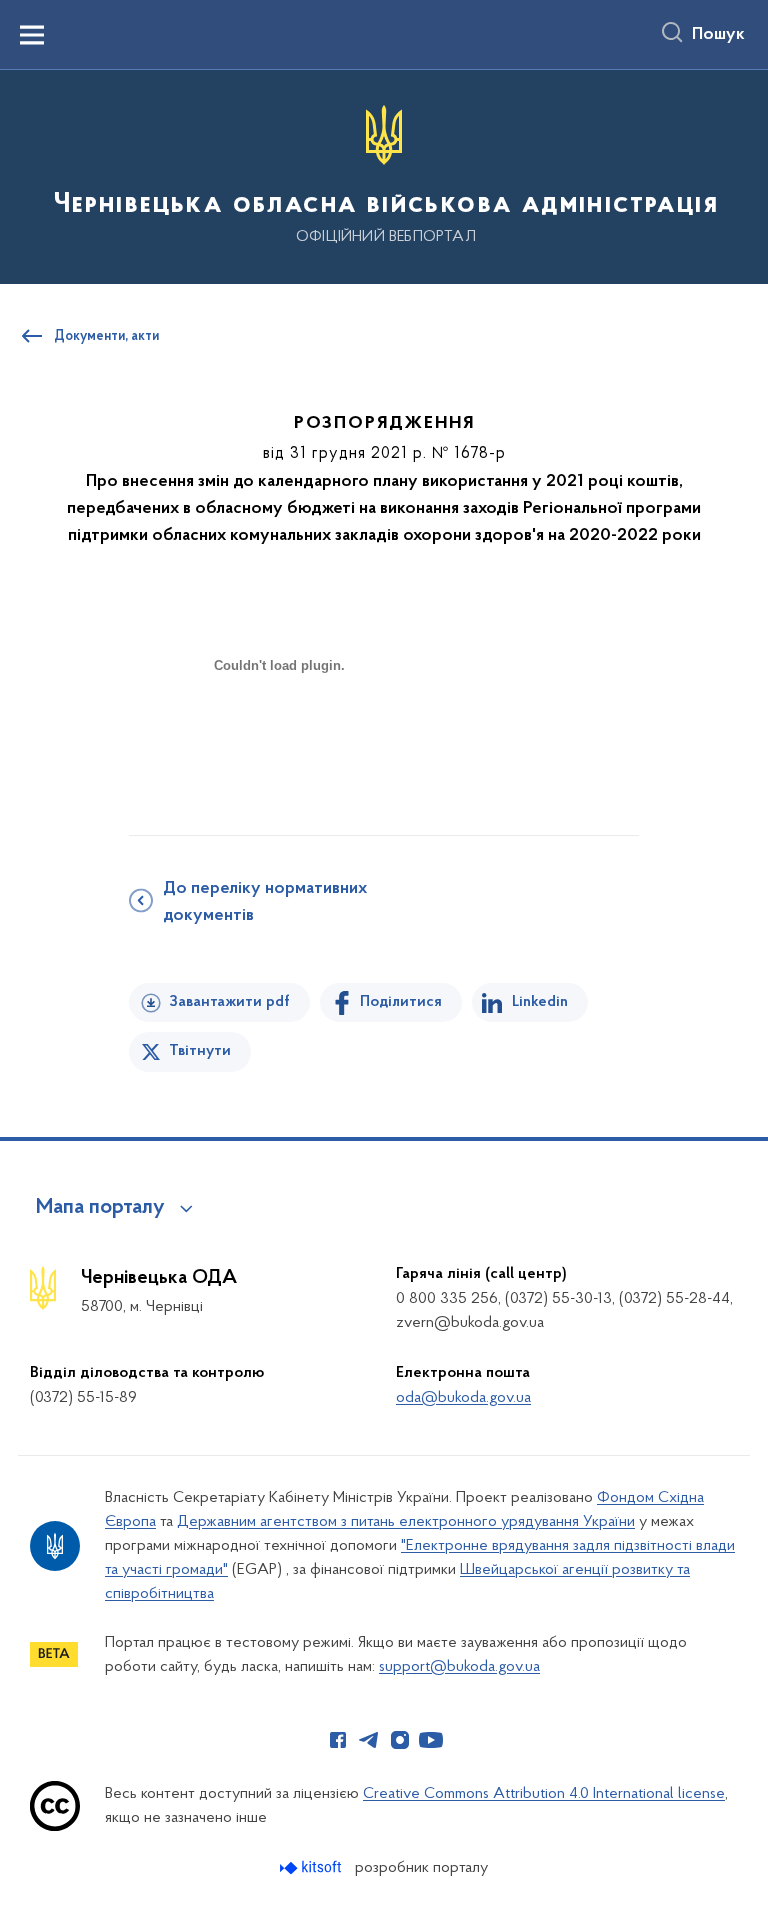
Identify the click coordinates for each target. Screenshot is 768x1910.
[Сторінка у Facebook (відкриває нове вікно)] (338, 1740)
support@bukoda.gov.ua (459, 1667)
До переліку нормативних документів (265, 902)
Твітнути (200, 1051)
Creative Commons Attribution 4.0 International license (544, 1794)
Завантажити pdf (229, 1002)
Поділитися (401, 1002)
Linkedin (540, 1002)
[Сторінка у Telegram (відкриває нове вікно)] (369, 1740)
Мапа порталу (100, 1208)
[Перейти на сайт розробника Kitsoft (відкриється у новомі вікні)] (312, 1867)
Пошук (718, 35)
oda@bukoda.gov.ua (463, 1398)
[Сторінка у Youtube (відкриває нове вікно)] (431, 1740)
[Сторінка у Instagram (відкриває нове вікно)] (400, 1740)
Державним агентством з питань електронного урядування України (406, 1522)
